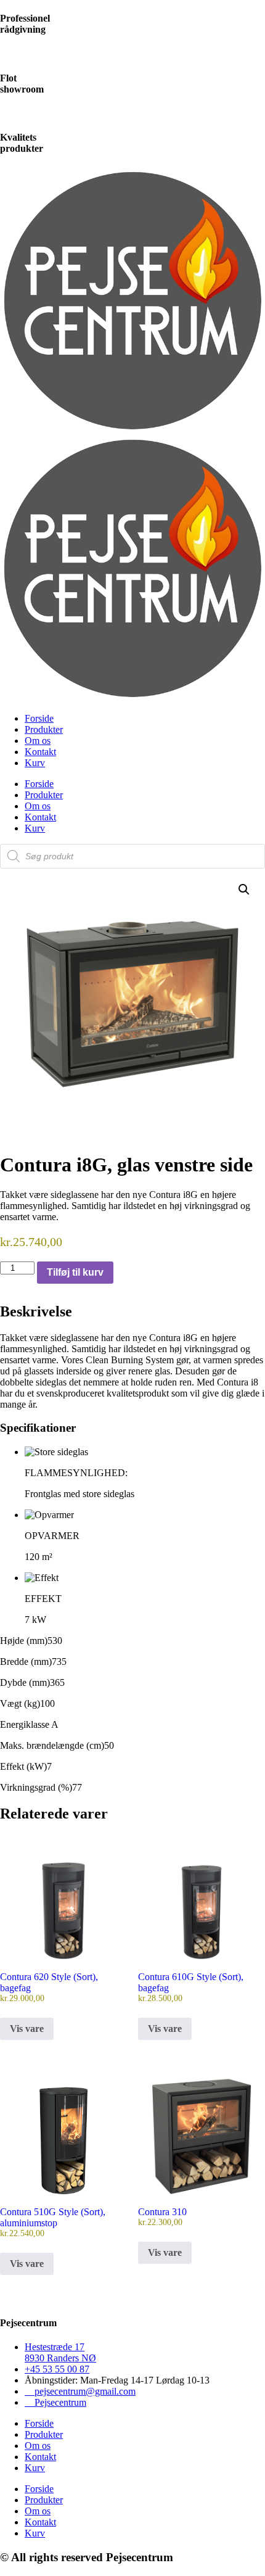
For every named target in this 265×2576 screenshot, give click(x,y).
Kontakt (40, 752)
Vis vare (27, 2029)
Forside (39, 718)
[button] (244, 890)
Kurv (35, 763)
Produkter (44, 729)
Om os (38, 741)
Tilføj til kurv (75, 1272)
